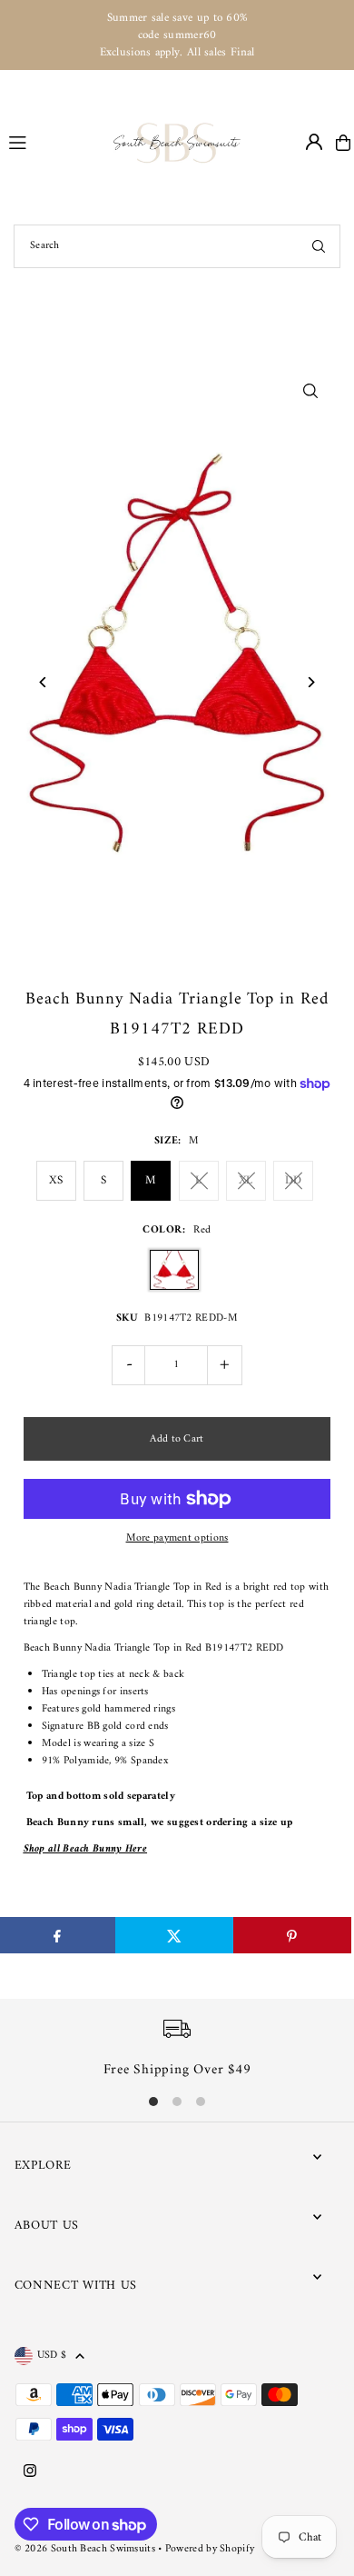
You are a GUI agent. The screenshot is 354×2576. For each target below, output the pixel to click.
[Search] (319, 246)
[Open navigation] (53, 142)
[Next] (310, 682)
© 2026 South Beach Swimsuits (85, 2549)
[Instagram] (30, 2472)
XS (56, 1180)
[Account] (314, 142)
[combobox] (177, 246)
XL (246, 1180)
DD (294, 1180)
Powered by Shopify (210, 2549)
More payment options (177, 1538)
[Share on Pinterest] (292, 1935)
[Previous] (44, 682)
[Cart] (343, 143)
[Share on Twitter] (174, 1935)
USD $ (52, 2356)
